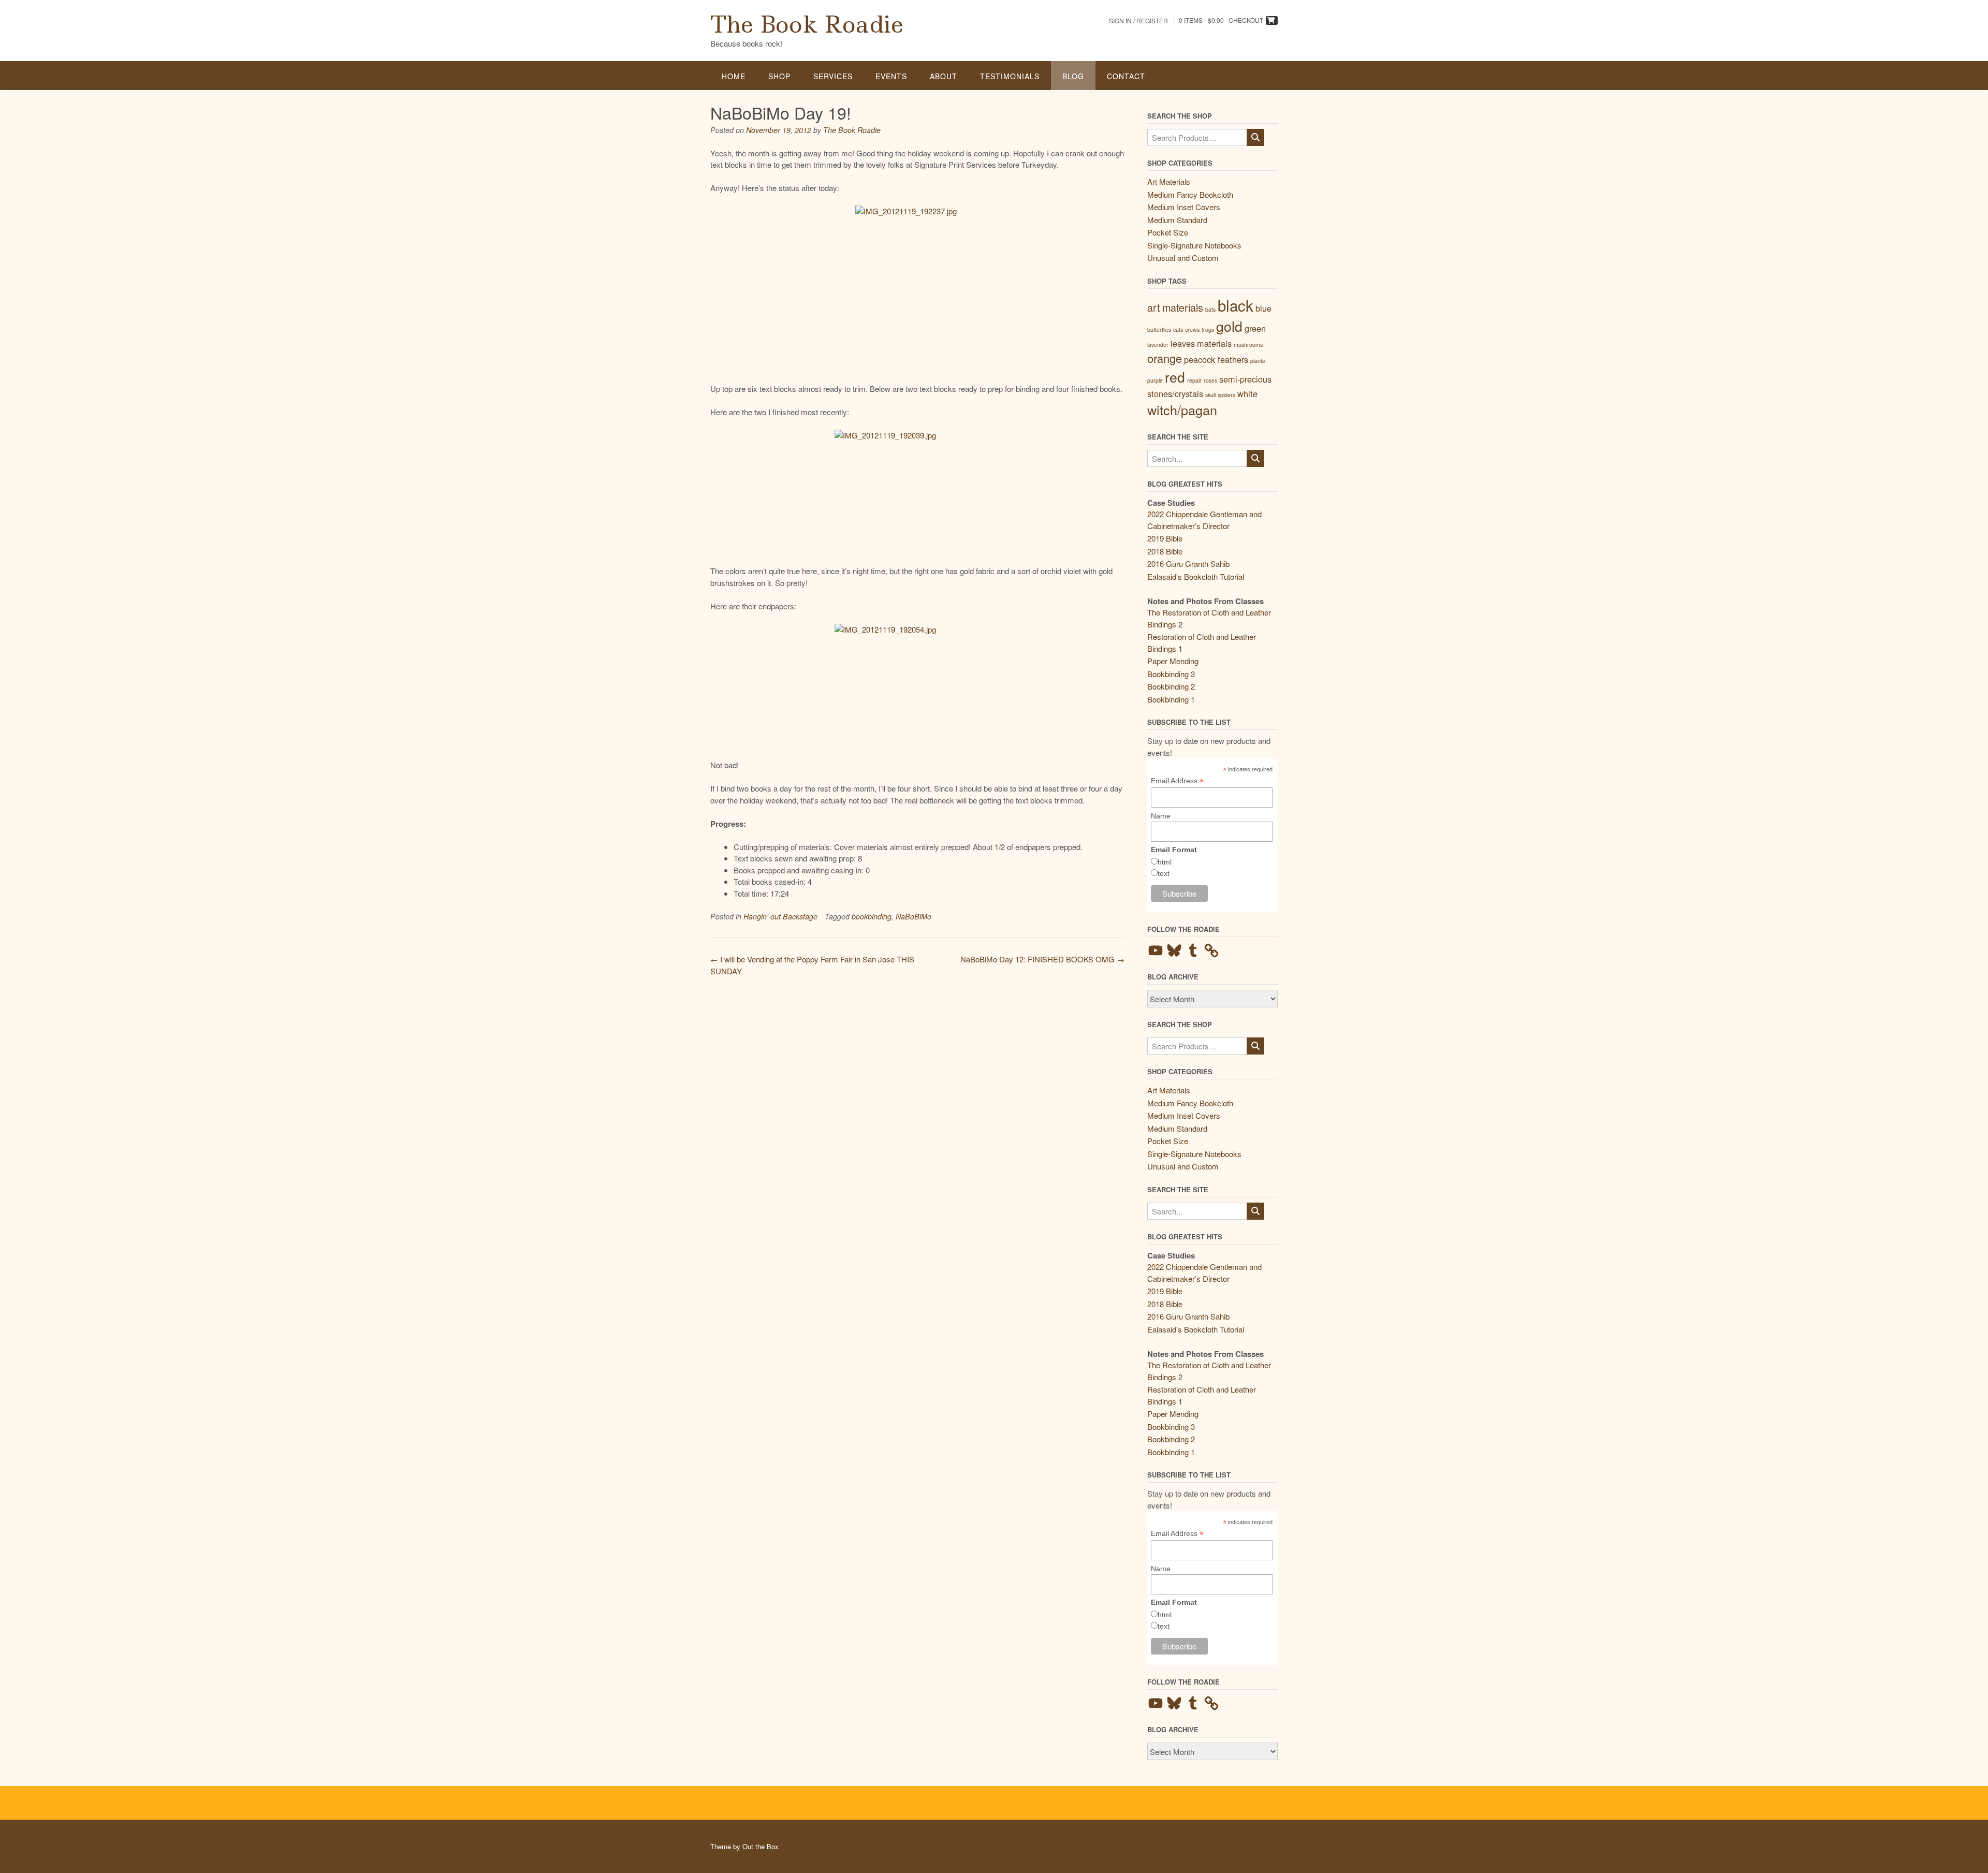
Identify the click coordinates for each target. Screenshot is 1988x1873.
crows (1192, 330)
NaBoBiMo (913, 916)
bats (1210, 309)
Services (833, 76)
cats (1178, 330)
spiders (1226, 395)
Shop (779, 76)
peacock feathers (1216, 359)
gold (1229, 326)
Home (734, 76)
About (944, 76)
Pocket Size (1168, 232)
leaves (1183, 343)
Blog (1073, 76)
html (1165, 862)
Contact (1126, 76)
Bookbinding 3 (1171, 674)
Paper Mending (1173, 661)
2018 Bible (1165, 551)
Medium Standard (1177, 220)
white (1247, 393)
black (1236, 305)
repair (1194, 380)
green (1255, 328)
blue (1263, 308)
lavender (1158, 345)
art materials (1175, 307)
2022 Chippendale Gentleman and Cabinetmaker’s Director (1204, 520)
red (1175, 377)
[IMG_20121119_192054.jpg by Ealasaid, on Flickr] (917, 686)
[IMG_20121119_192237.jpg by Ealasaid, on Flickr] (917, 288)
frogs (1208, 330)
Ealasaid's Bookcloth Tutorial (1196, 576)
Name (1161, 816)
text (1164, 873)
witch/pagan (1182, 409)
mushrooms (1248, 345)
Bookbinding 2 (1171, 686)
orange (1165, 358)
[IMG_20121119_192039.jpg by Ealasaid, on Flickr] (917, 492)
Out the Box (761, 1846)
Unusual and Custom (1183, 258)
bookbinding (872, 916)
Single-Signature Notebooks (1194, 245)
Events (891, 76)
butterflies (1159, 330)
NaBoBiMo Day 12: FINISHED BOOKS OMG (1042, 959)
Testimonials (1010, 76)
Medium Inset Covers (1184, 207)
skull (1210, 395)
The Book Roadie (807, 24)
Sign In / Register (1138, 20)
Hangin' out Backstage (780, 916)
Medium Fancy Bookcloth (1190, 194)
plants (1258, 361)
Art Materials (1169, 181)
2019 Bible (1165, 538)
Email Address (1177, 781)
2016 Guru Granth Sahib (1188, 564)
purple (1155, 380)
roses (1210, 380)
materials (1214, 343)
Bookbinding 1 (1171, 699)
